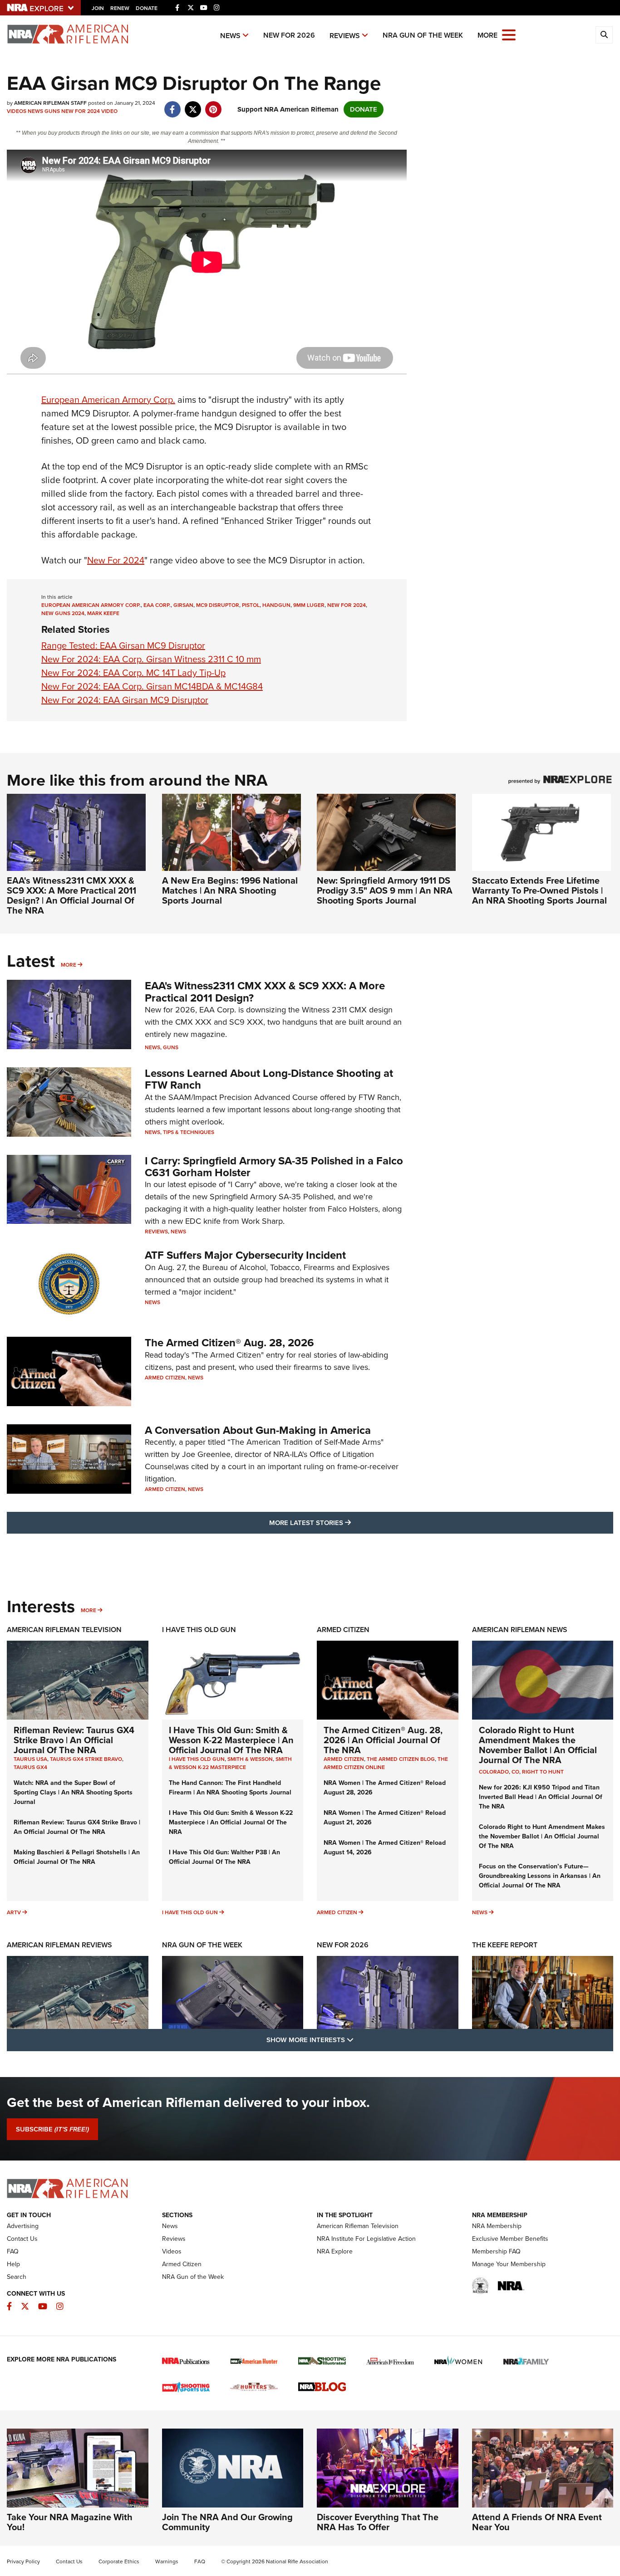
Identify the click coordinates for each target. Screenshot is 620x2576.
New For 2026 (289, 35)
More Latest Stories (347, 1523)
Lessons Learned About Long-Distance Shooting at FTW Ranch (269, 1079)
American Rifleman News (520, 1630)
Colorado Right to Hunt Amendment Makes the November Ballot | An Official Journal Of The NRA (538, 1745)
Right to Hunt (543, 1772)
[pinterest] (213, 105)
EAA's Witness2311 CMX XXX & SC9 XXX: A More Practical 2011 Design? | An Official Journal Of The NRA (71, 895)
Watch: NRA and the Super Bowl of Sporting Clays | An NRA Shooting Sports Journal (73, 1792)
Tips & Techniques (189, 1132)
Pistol (251, 605)
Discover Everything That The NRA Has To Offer (378, 2522)
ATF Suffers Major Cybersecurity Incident (245, 1255)
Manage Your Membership (509, 2264)
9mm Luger (309, 605)
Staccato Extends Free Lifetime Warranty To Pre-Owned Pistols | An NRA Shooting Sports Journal (539, 890)
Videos (17, 111)
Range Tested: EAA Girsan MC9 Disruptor (123, 645)
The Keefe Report (505, 1945)
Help (13, 2264)
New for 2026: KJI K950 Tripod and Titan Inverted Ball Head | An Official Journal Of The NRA (541, 1797)
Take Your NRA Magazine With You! (70, 2522)
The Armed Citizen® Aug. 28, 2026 (229, 1343)
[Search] (604, 35)
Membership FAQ (496, 2251)
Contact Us (22, 2239)
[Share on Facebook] (172, 105)
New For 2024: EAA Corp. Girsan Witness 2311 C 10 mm (151, 659)
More (69, 965)
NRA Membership (497, 2226)
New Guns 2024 (63, 613)
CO (515, 1772)
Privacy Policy (23, 2561)
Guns (52, 111)
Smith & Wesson (250, 1759)
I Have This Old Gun (199, 1630)
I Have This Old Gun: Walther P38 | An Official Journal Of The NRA (224, 1857)
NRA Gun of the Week (423, 35)
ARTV (14, 1912)
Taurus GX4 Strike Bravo (86, 1759)
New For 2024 (81, 111)
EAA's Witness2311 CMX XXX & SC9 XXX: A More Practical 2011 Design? (265, 992)
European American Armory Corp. (108, 400)
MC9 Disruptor (218, 605)
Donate (147, 8)
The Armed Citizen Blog (401, 1759)
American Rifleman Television (64, 1630)
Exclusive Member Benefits (510, 2239)
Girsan (183, 605)
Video (109, 111)
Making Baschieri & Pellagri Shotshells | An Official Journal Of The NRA (77, 1857)
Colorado (494, 1772)
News (230, 36)
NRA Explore (335, 2251)
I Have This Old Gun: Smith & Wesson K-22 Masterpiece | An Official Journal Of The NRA (231, 1740)
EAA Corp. (157, 605)
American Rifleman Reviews (59, 1945)
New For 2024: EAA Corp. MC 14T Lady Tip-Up (133, 673)
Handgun (276, 605)
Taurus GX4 (30, 1767)
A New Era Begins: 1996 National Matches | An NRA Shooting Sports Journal (230, 890)
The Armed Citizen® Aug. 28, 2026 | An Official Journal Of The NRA (383, 1740)
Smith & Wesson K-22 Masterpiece (230, 1763)
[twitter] (193, 105)
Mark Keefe (103, 613)
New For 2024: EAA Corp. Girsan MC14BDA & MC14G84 (152, 686)
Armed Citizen (165, 1378)
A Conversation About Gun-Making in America (258, 1430)
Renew (120, 8)
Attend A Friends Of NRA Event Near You (537, 2522)
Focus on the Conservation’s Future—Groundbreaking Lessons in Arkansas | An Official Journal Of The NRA (540, 1876)
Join (98, 8)
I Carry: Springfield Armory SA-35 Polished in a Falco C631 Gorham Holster (274, 1167)
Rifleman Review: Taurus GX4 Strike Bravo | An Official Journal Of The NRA (74, 1740)
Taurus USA (30, 1759)
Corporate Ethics (119, 2561)
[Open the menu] (509, 34)
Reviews (345, 36)
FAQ (13, 2251)
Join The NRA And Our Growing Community (227, 2522)
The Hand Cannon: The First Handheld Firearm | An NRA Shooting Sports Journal (230, 1788)
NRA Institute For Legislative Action (366, 2239)
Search (17, 2277)
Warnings (167, 2561)
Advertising (23, 2226)
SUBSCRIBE (52, 2129)
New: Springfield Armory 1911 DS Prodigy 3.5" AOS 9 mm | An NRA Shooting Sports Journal (385, 890)
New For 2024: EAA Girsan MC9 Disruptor (125, 700)
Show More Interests (359, 2040)
